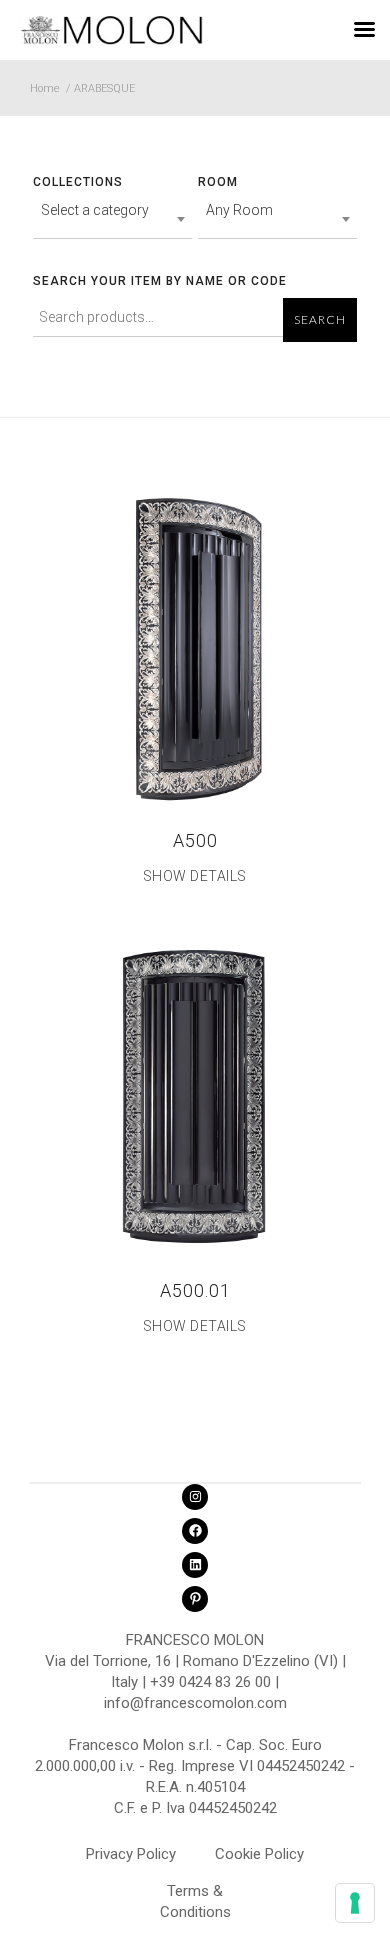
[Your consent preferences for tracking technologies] (355, 1903)
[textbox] (112, 210)
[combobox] (112, 219)
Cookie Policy (259, 1854)
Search (320, 320)
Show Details (195, 876)
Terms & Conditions (195, 1894)
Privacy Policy (131, 1854)
